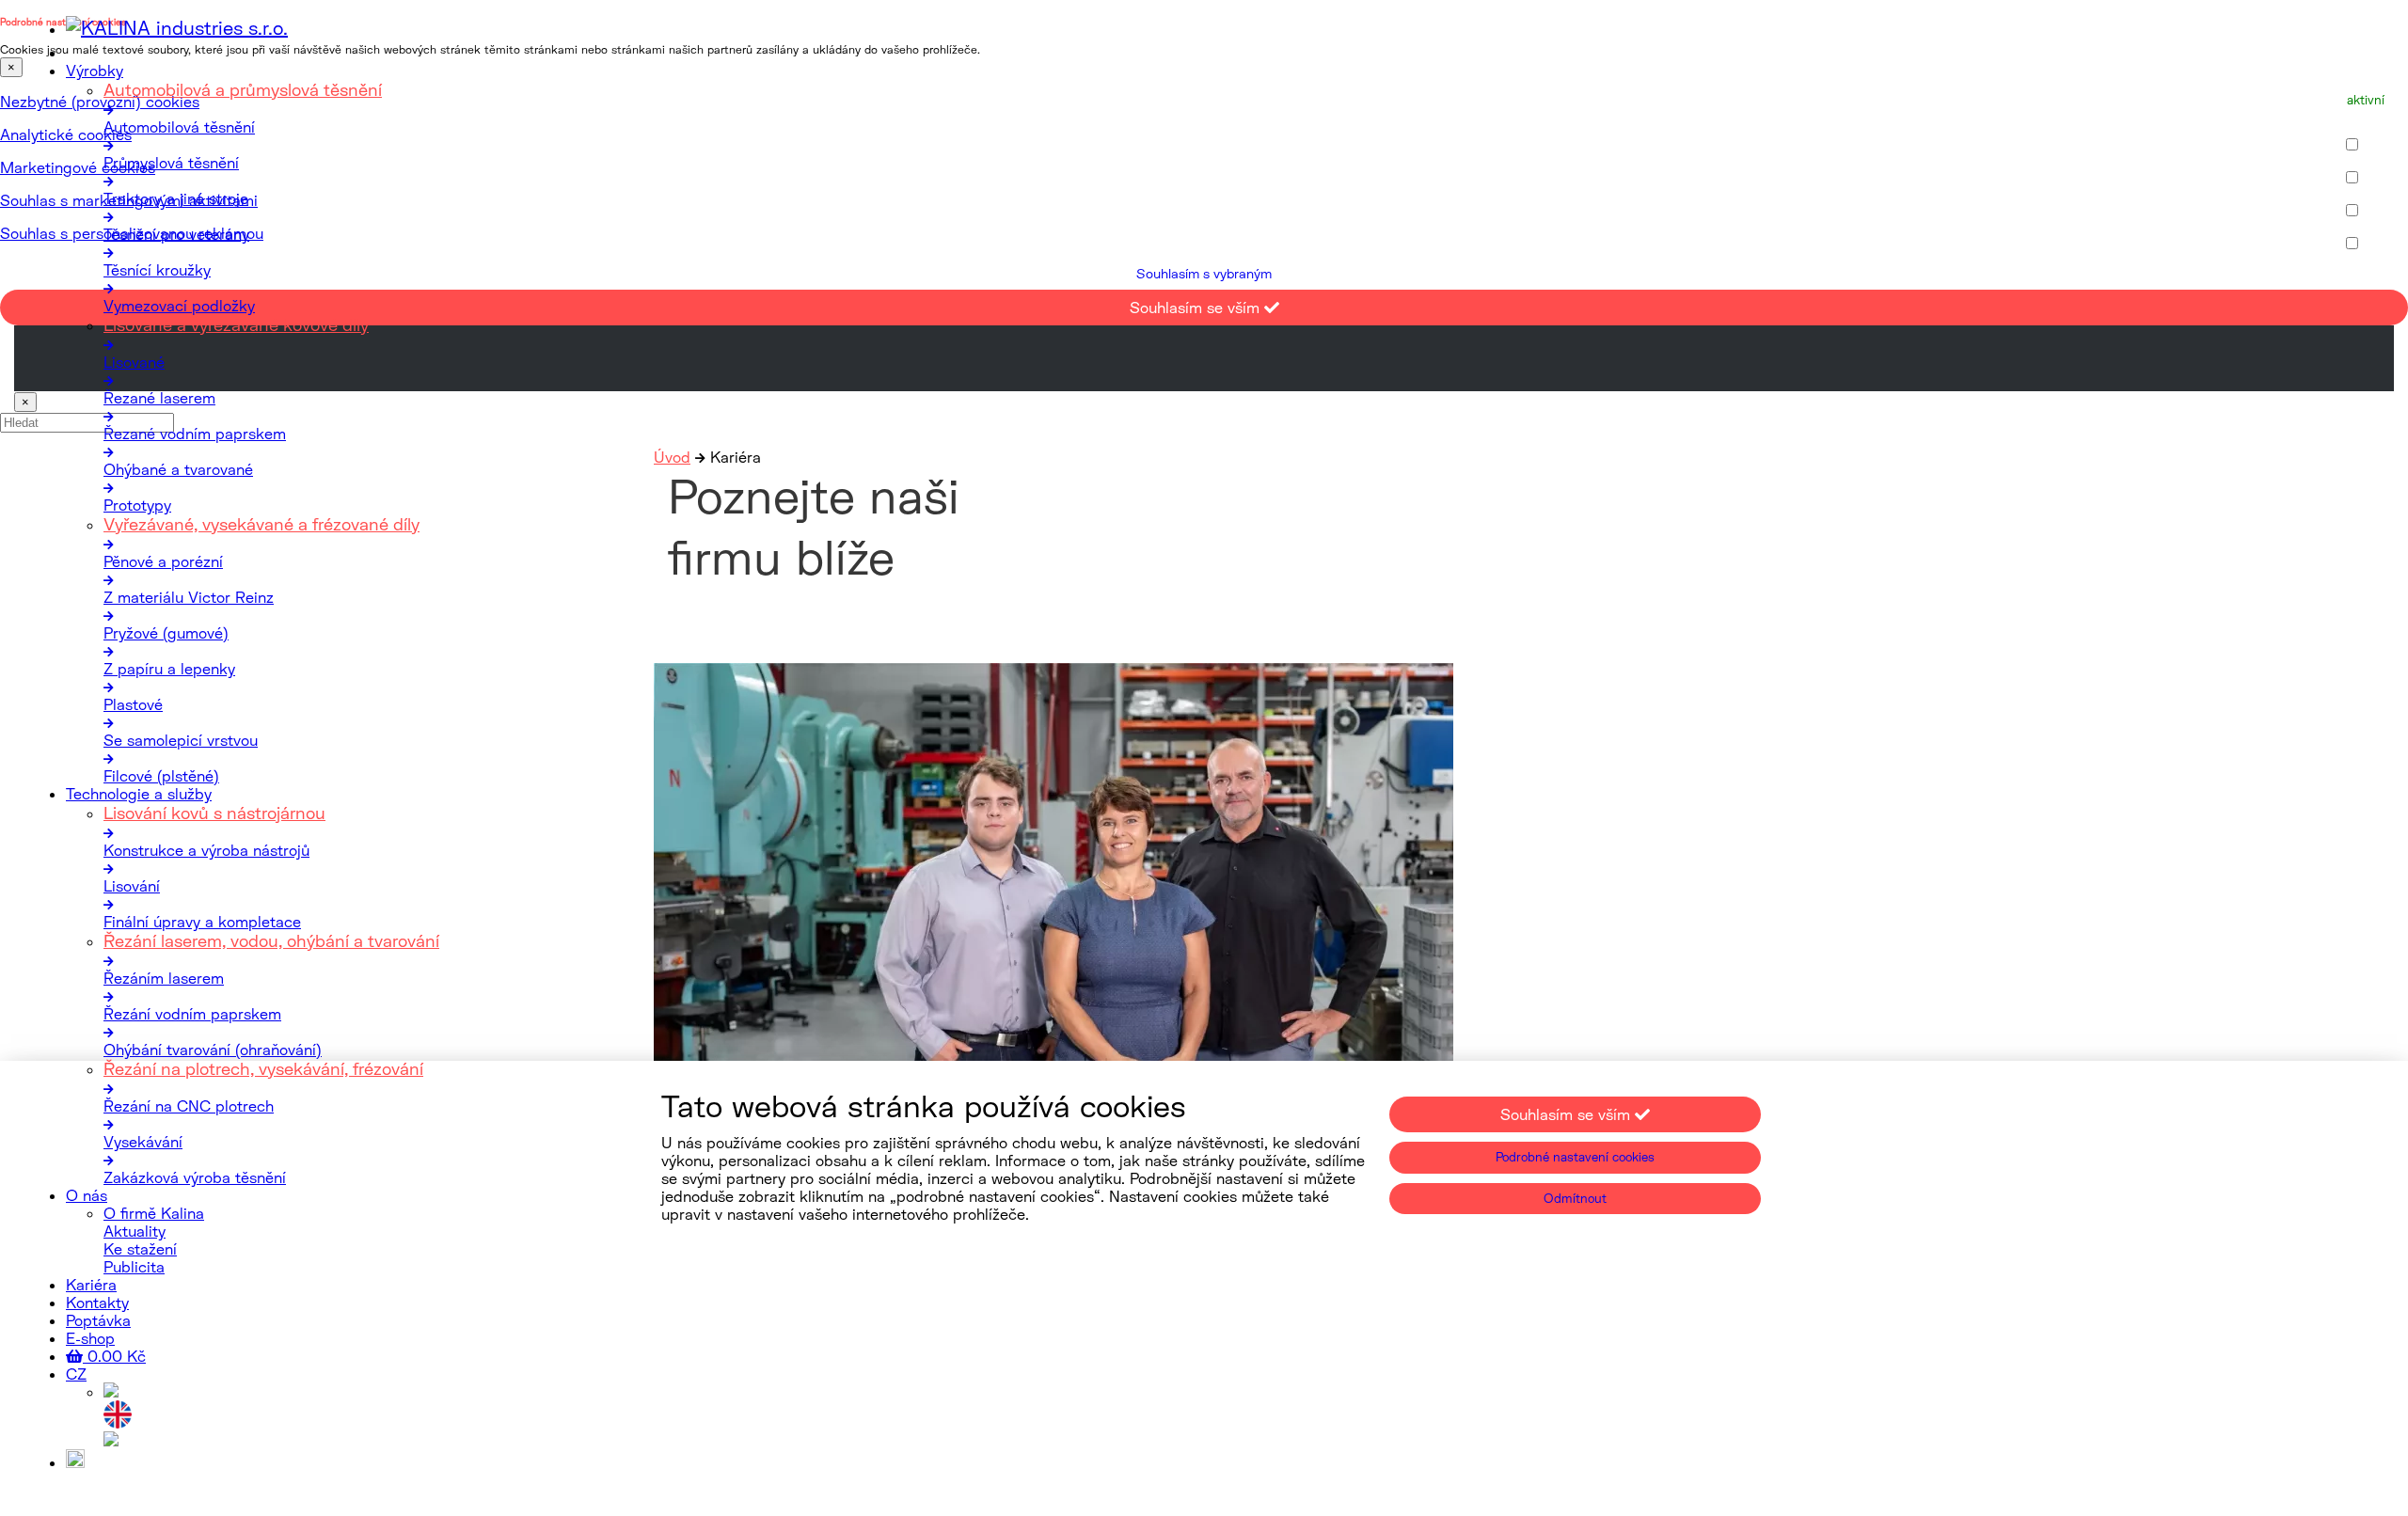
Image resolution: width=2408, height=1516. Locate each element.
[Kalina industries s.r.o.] (111, 1391)
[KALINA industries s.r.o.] (177, 27)
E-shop (90, 1338)
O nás (87, 1195)
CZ (76, 1374)
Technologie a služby (139, 793)
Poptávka (98, 1320)
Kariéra (91, 1284)
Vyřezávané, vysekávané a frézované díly (261, 524)
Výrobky (95, 70)
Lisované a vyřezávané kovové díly (236, 324)
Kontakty (97, 1302)
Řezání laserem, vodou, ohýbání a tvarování (271, 940)
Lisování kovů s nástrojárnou (214, 813)
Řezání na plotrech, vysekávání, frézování (263, 1068)
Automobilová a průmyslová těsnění (243, 89)
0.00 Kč (114, 1356)
